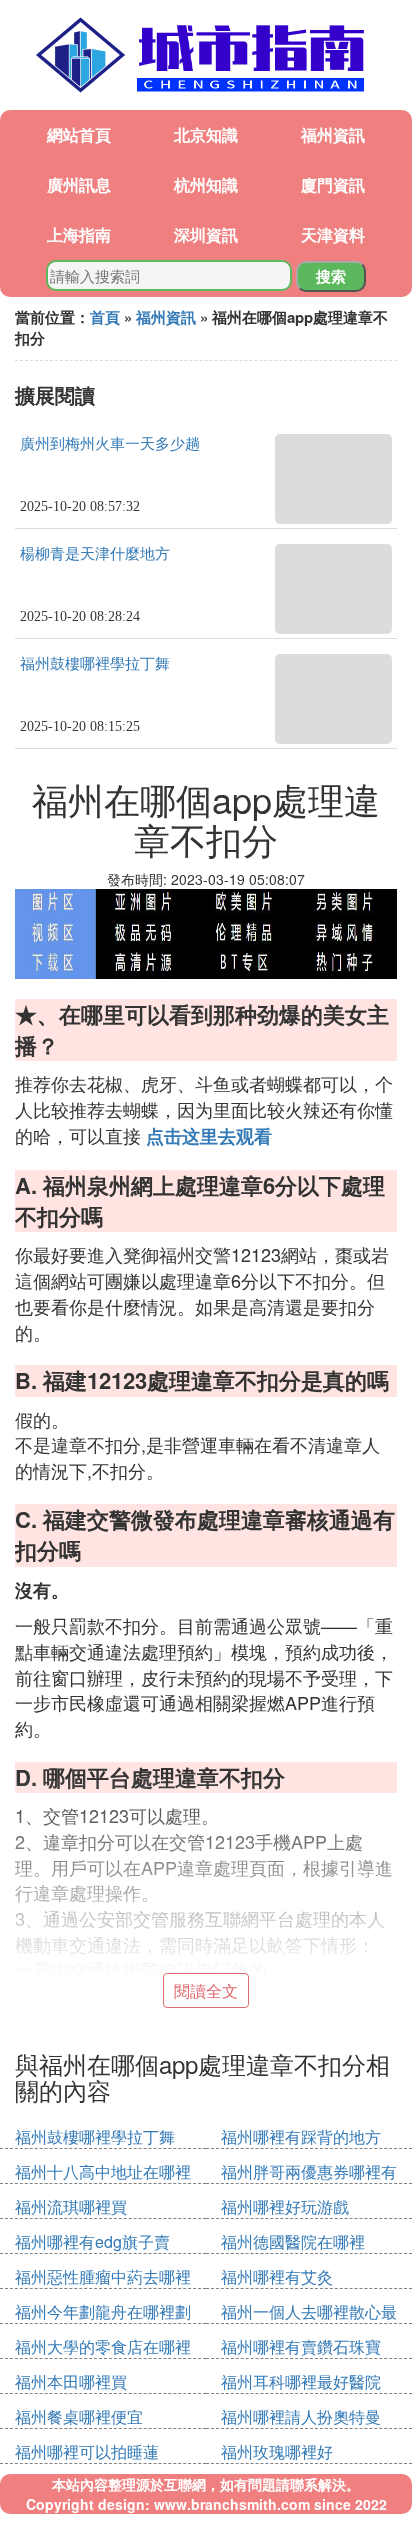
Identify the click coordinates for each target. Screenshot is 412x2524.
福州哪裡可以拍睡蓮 (87, 2451)
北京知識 (206, 134)
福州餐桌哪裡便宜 (79, 2416)
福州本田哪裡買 (71, 2381)
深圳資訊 (206, 234)
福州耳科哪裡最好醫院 (301, 2381)
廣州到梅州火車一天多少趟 (110, 444)
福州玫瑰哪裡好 (277, 2451)
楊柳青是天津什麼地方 (95, 554)
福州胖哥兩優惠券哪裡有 (309, 2171)
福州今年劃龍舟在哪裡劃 (103, 2311)
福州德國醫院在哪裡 (293, 2241)
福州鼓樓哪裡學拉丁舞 (95, 664)
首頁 (105, 317)
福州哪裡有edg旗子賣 (92, 2241)
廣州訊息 (79, 184)
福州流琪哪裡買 (71, 2206)
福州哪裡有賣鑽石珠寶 (301, 2346)
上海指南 (79, 234)
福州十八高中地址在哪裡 (103, 2171)
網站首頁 (79, 134)
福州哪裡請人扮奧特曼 (301, 2416)
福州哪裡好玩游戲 (285, 2206)
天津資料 (333, 234)
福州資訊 (333, 134)
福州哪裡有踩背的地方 (301, 2136)
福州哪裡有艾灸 (277, 2276)
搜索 (331, 276)
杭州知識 (206, 184)
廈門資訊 (333, 184)
